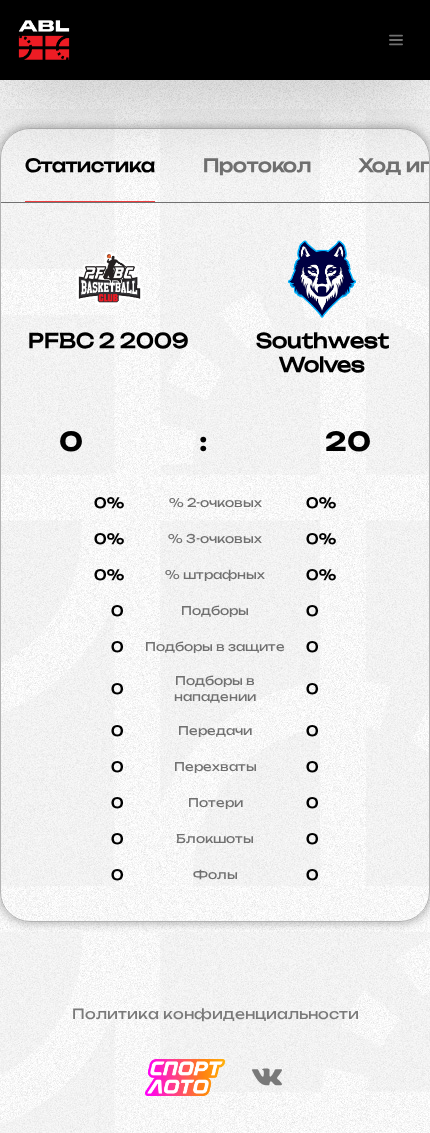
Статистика (90, 165)
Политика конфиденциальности (215, 1014)
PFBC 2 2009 (108, 340)
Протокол (257, 165)
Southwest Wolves (322, 352)
